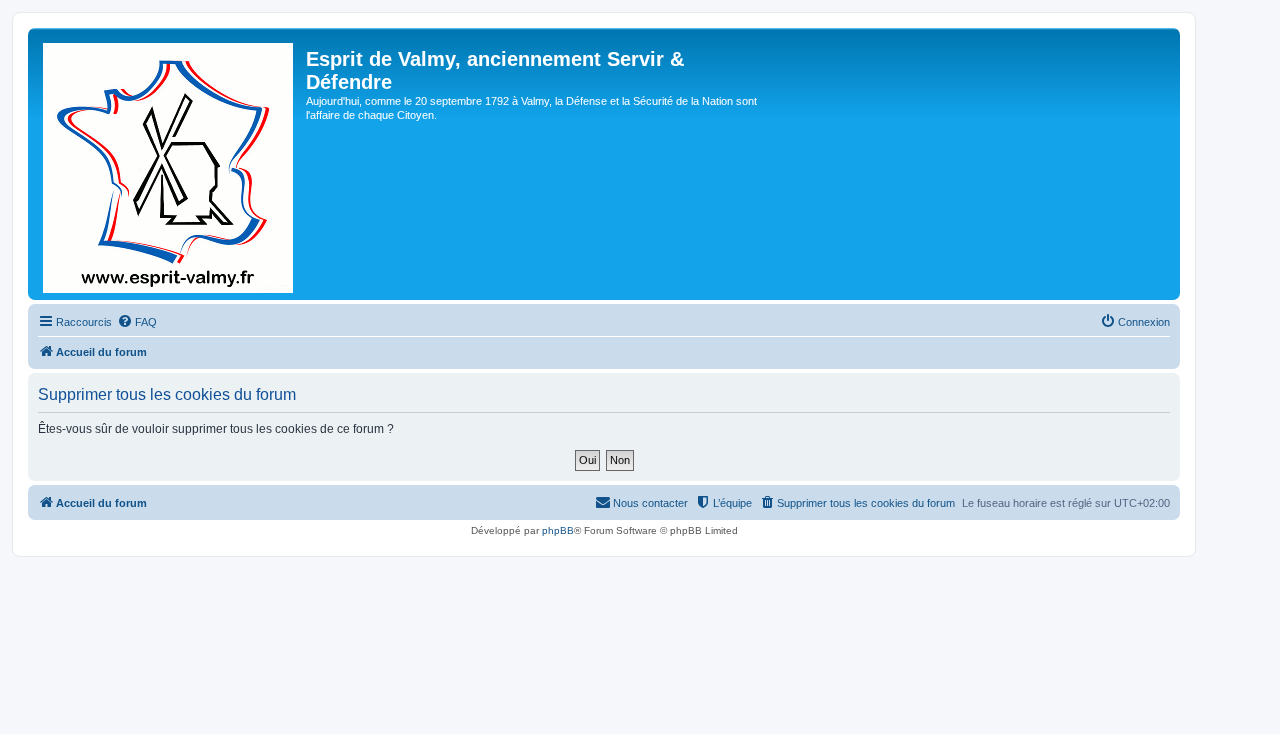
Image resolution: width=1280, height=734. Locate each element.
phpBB (558, 530)
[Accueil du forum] (169, 164)
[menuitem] (137, 322)
